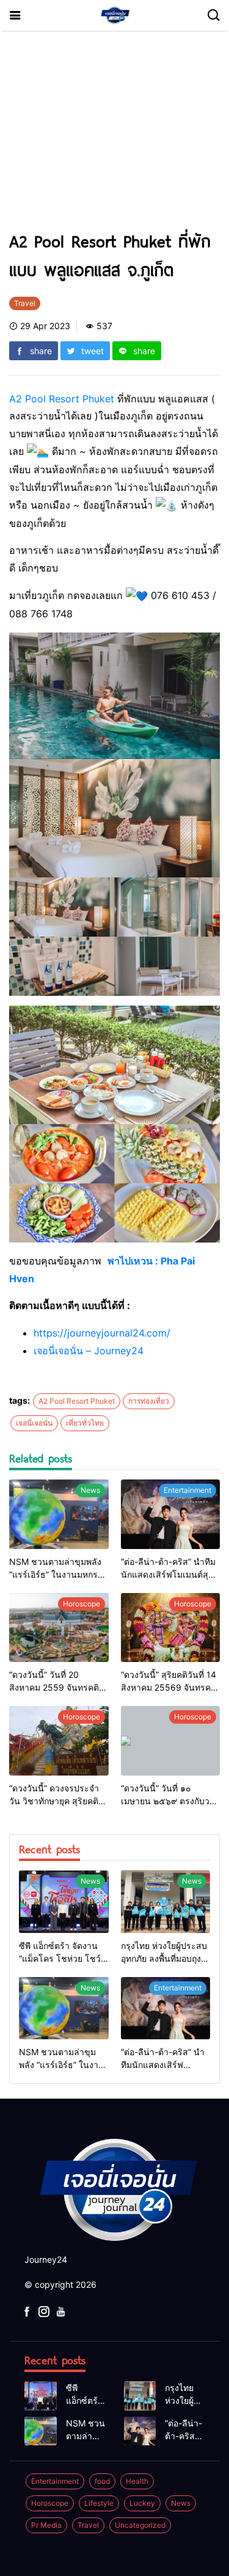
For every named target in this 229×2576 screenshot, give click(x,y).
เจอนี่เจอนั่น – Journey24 (89, 1351)
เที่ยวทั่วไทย (85, 1423)
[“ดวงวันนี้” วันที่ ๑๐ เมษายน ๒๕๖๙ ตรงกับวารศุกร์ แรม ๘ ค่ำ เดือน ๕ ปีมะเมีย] (171, 1741)
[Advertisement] (114, 136)
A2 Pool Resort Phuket (62, 399)
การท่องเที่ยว (149, 1401)
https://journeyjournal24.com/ (102, 1333)
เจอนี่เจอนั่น (34, 1423)
